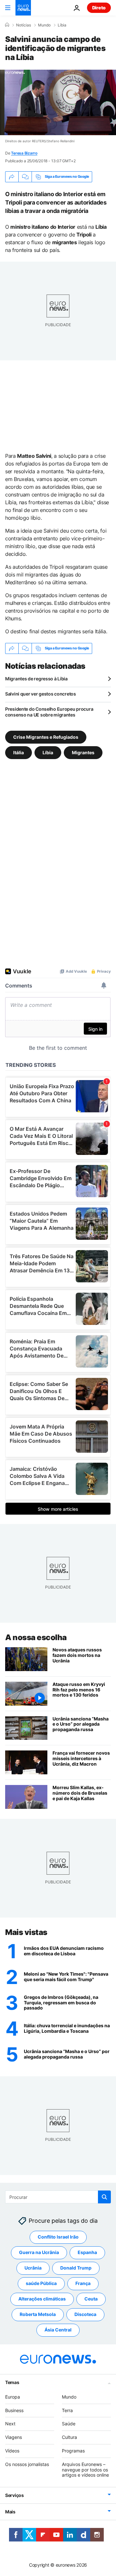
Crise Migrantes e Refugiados (46, 737)
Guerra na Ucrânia (39, 2253)
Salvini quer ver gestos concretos (41, 694)
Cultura (69, 2437)
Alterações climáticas (42, 2299)
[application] (58, 102)
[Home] (7, 25)
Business (14, 2410)
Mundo (44, 25)
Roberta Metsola (38, 2315)
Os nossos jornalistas (27, 2464)
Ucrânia (33, 2268)
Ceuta (91, 2299)
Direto (99, 8)
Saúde (69, 2424)
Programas (73, 2451)
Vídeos (12, 2451)
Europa (13, 2397)
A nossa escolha (36, 1637)
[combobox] (58, 2197)
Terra (67, 2410)
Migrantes (83, 752)
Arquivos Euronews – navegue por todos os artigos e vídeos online (85, 2470)
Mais (10, 2512)
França (83, 2284)
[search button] (104, 2197)
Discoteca (85, 2315)
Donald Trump (76, 2268)
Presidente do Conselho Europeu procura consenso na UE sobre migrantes (49, 712)
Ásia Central (58, 2330)
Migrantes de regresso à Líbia (36, 679)
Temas (12, 2382)
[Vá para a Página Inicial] (23, 8)
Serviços (15, 2496)
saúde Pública (41, 2284)
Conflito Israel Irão (58, 2237)
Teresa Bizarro (24, 153)
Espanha (87, 2253)
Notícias (24, 25)
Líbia (62, 25)
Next (10, 2424)
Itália (19, 752)
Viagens (14, 2437)
